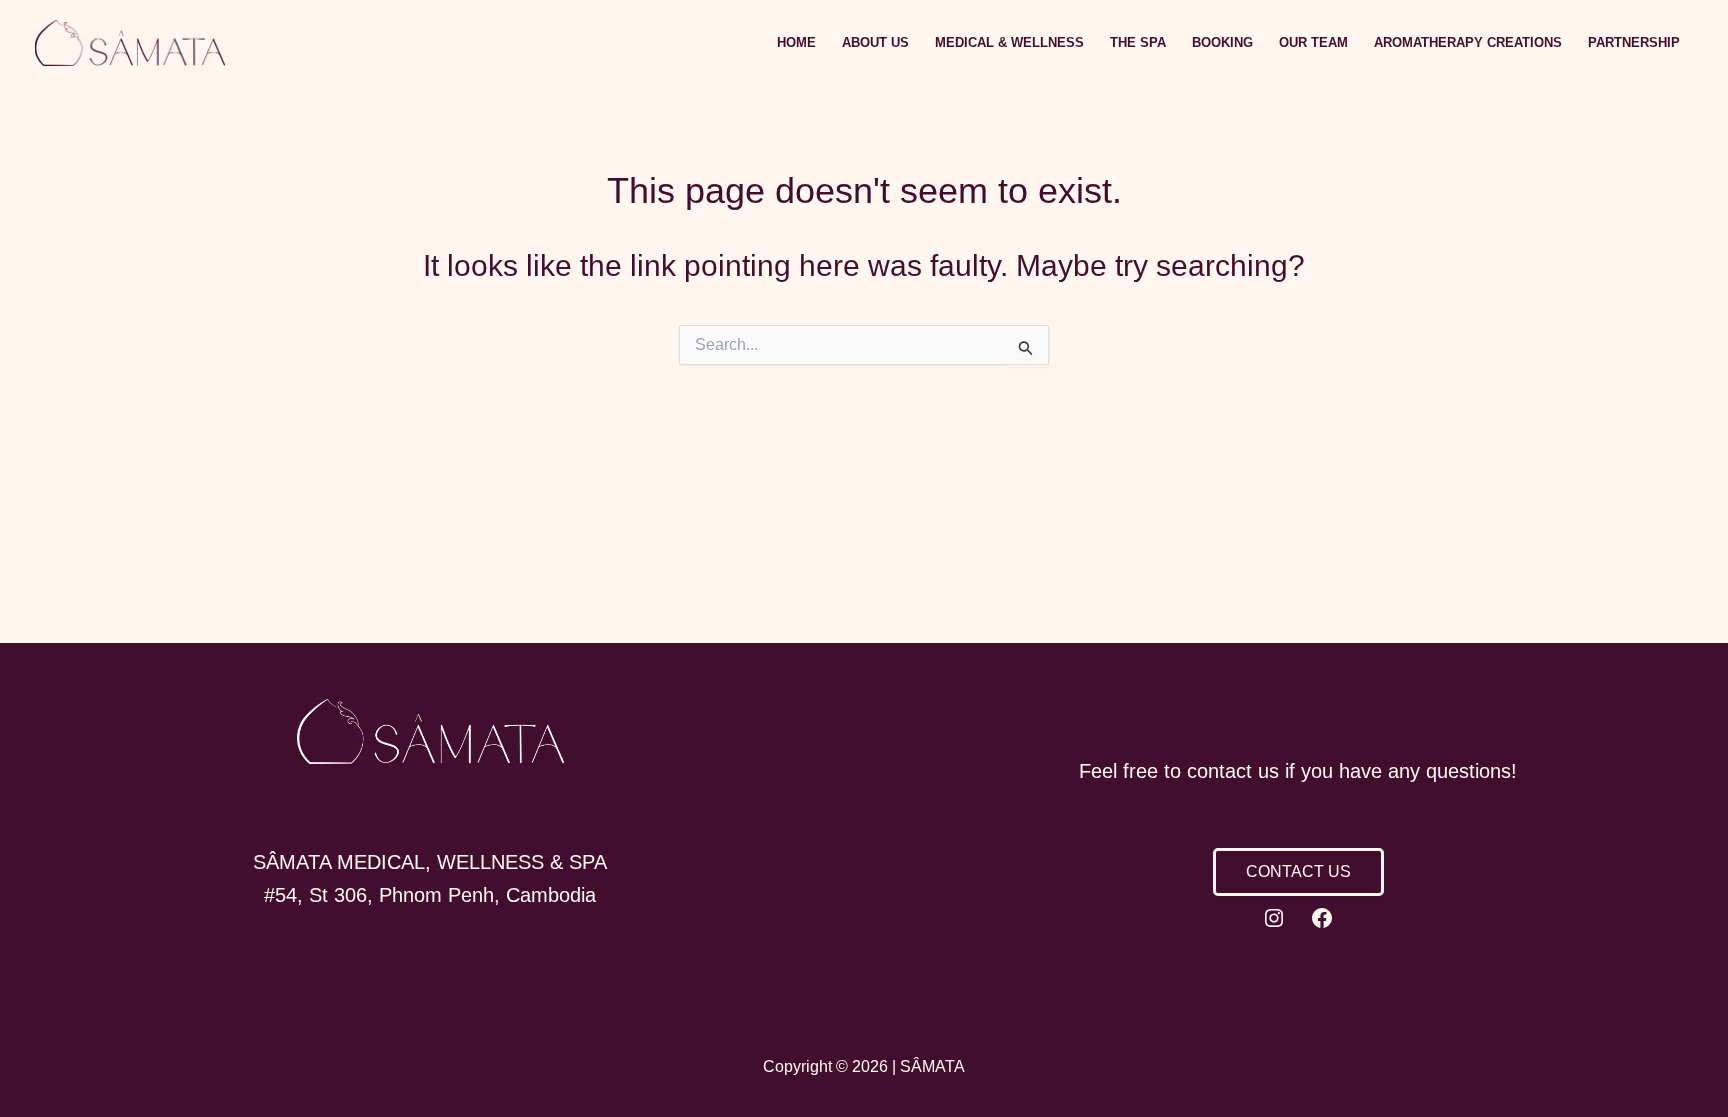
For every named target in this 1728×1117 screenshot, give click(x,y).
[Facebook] (1322, 918)
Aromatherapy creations (1468, 42)
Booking (1222, 42)
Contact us (1298, 871)
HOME (796, 42)
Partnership (1634, 42)
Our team (1313, 42)
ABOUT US (875, 42)
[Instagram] (1274, 918)
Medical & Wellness (1009, 42)
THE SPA (1138, 42)
